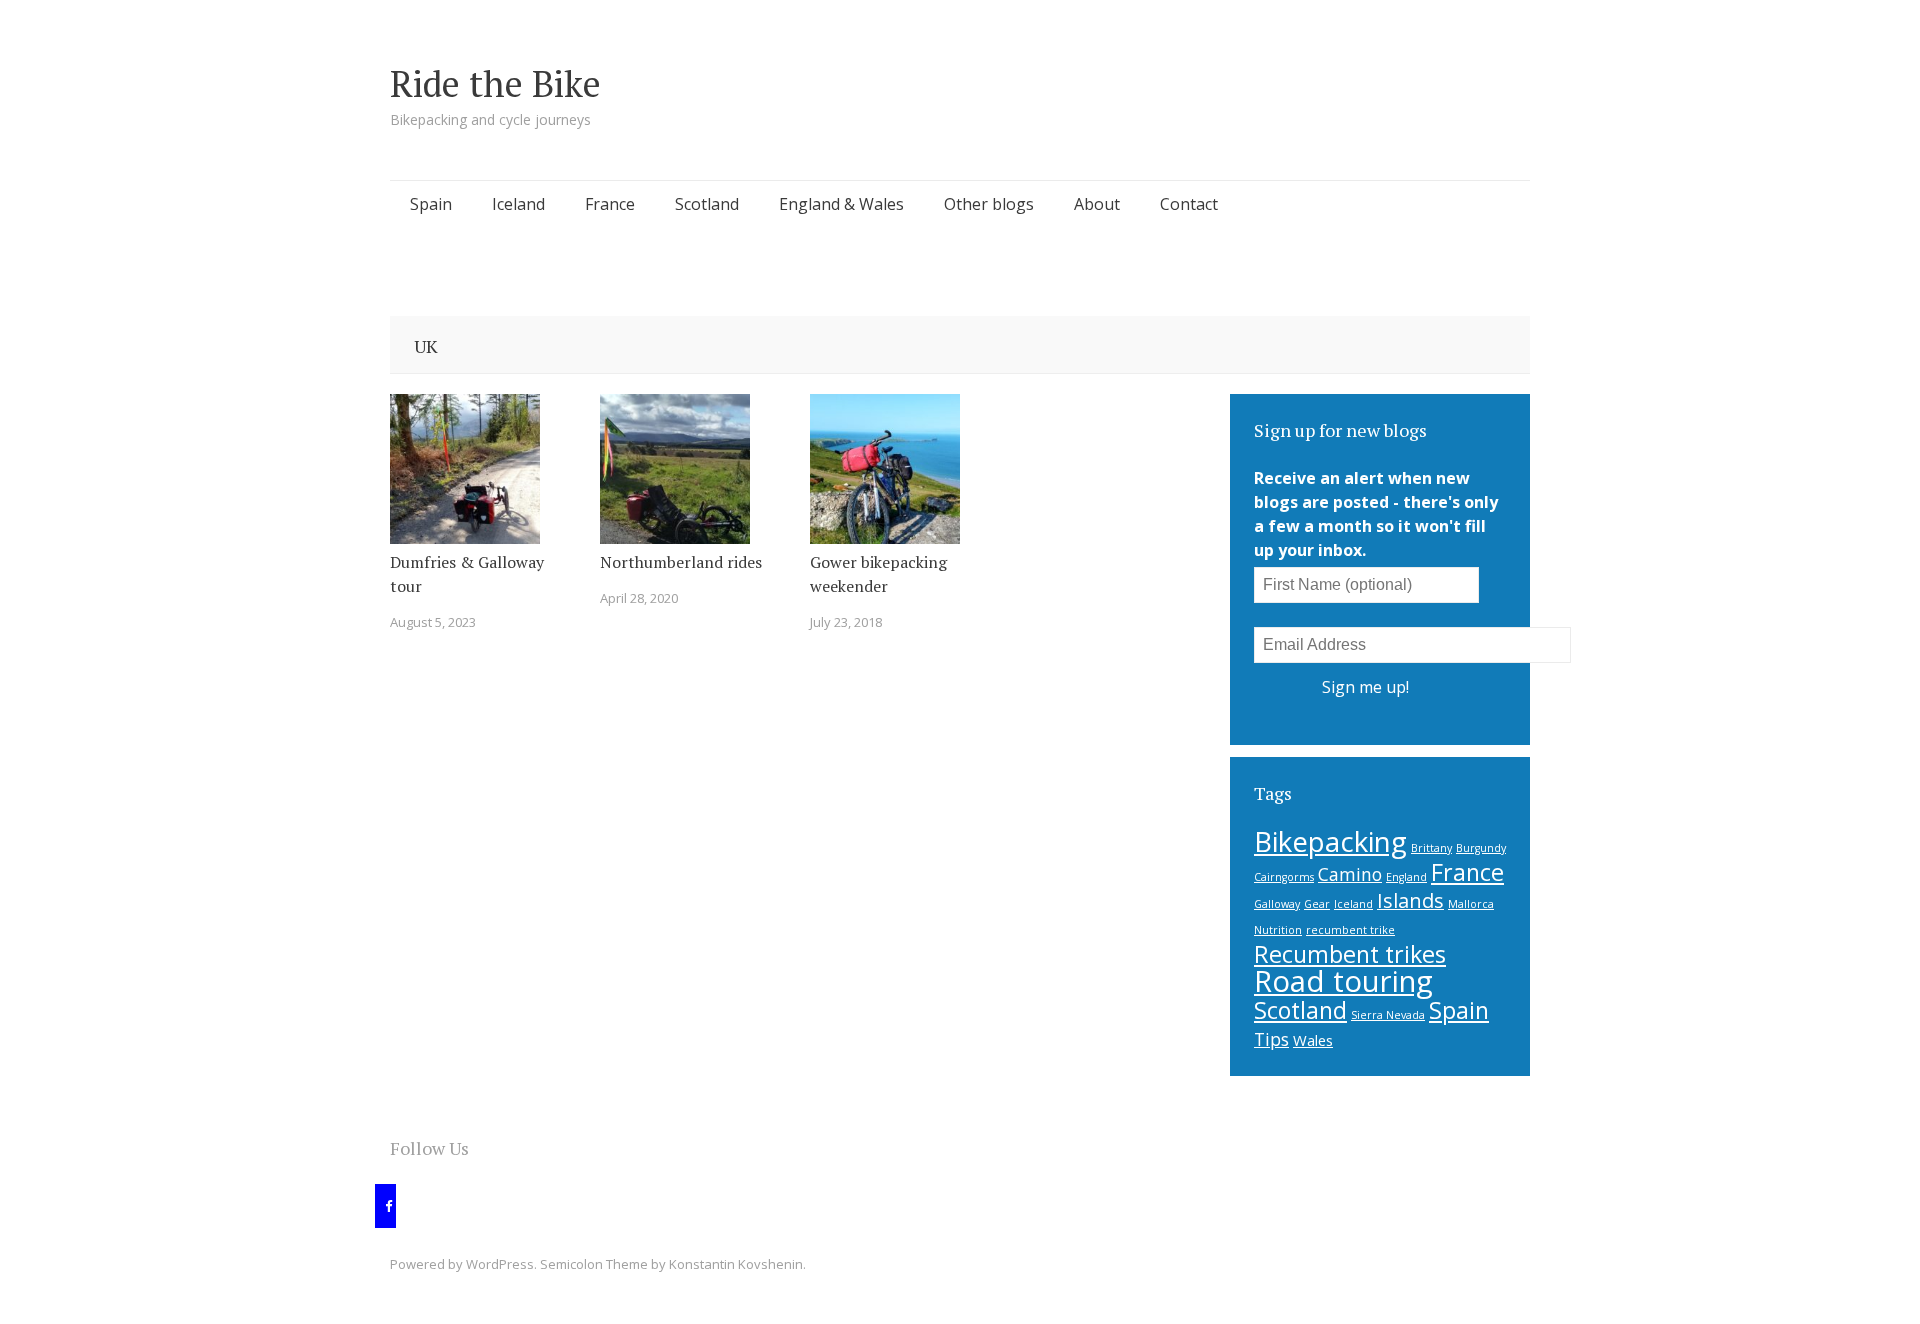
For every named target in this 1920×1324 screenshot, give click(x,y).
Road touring (1343, 981)
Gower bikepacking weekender (878, 574)
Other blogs (989, 204)
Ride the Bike (495, 83)
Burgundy (1481, 848)
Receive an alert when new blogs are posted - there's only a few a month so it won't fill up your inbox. (1376, 514)
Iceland (518, 204)
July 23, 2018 (846, 622)
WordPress (500, 1264)
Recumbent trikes (1350, 954)
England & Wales (841, 204)
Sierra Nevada (1388, 1015)
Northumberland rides (681, 562)
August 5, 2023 (433, 622)
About (1097, 204)
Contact (1189, 204)
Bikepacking (1330, 841)
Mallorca (1471, 904)
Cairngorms (1284, 877)
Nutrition (1278, 930)
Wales (1313, 1040)
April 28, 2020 (639, 598)
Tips (1271, 1039)
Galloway (1277, 904)
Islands (1410, 900)
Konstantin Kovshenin (736, 1264)
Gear (1317, 904)
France (610, 204)
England (1406, 877)
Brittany (1431, 848)
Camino (1350, 874)
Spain (431, 204)
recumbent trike (1350, 930)
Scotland (707, 204)
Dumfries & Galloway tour (467, 574)
